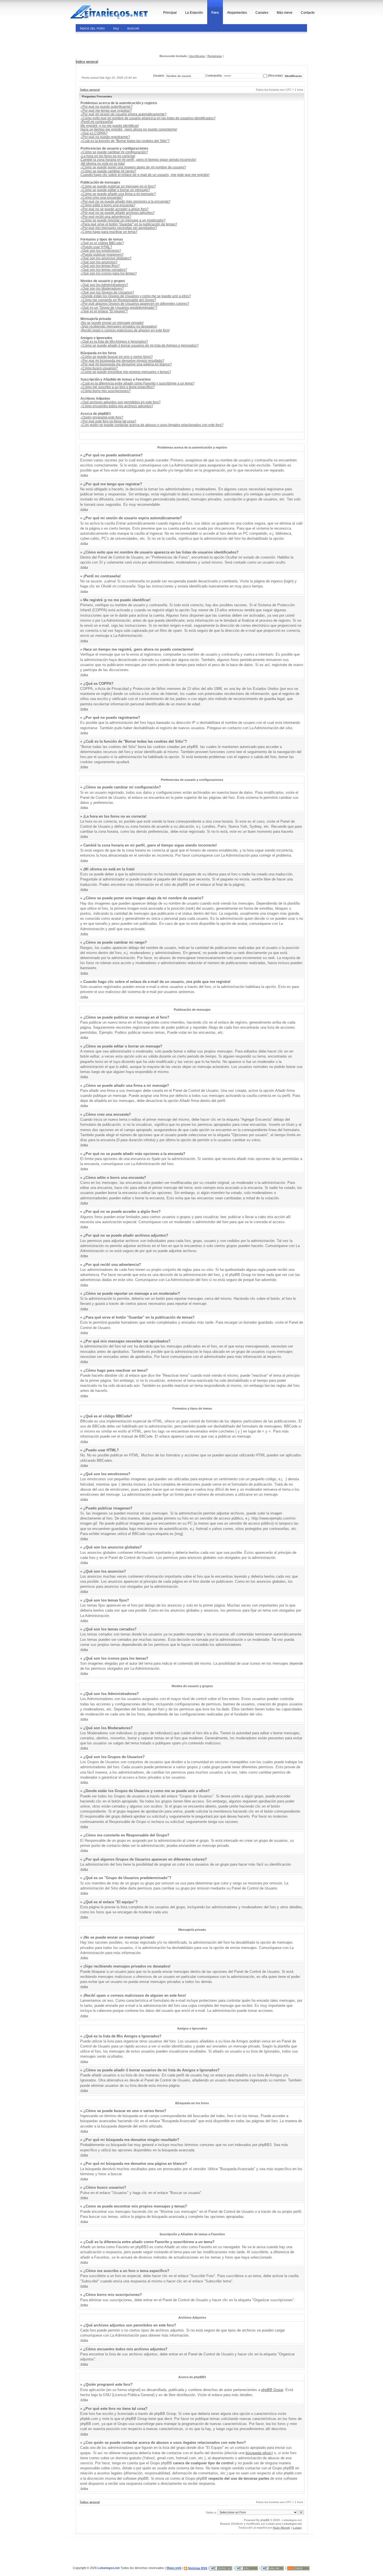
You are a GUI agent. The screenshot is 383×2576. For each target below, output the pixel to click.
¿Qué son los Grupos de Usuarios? (107, 292)
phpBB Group (272, 2390)
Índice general (87, 62)
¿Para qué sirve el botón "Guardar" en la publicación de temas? (129, 224)
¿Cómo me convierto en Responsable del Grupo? (118, 300)
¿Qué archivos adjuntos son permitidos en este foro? (121, 402)
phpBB (265, 2520)
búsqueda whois (259, 2453)
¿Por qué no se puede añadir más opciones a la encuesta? (125, 202)
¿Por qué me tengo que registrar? (106, 111)
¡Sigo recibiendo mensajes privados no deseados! (119, 326)
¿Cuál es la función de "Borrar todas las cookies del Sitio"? (125, 141)
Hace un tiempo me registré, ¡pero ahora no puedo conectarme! (129, 129)
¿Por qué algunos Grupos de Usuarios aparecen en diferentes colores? (135, 304)
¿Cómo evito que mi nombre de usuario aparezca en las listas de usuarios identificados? (148, 118)
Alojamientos (237, 13)
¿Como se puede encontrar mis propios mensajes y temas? (126, 372)
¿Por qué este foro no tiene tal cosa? (108, 421)
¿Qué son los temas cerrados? (104, 270)
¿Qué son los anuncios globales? (106, 258)
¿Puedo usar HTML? (96, 247)
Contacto (308, 13)
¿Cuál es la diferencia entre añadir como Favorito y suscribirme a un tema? (138, 383)
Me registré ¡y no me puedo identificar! (110, 126)
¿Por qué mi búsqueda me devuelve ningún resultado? (122, 361)
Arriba (84, 475)
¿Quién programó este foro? (102, 417)
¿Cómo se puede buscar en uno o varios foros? (117, 357)
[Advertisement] (114, 43)
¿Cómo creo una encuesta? (102, 198)
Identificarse (197, 56)
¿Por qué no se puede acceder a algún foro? (115, 209)
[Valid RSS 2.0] (299, 2568)
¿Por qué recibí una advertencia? (106, 217)
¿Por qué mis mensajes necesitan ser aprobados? (119, 228)
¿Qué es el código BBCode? (102, 243)
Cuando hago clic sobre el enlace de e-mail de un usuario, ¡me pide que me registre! (145, 175)
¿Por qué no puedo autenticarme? (107, 107)
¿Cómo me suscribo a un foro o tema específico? (118, 387)
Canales (262, 13)
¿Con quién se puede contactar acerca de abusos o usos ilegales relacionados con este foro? (152, 425)
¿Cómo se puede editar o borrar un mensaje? (115, 190)
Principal (170, 13)
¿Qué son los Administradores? (104, 285)
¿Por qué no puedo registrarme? (105, 137)
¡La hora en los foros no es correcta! (108, 156)
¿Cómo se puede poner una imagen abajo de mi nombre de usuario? (133, 167)
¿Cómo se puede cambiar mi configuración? (114, 152)
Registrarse (215, 56)
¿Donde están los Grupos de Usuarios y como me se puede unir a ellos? (136, 296)
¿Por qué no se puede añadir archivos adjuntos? (118, 213)
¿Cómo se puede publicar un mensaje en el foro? (118, 186)
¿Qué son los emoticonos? (101, 251)
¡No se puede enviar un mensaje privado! (112, 323)
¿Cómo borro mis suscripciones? (106, 391)
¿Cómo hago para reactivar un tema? (109, 232)
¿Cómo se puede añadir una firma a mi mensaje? (118, 194)
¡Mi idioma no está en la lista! (103, 164)
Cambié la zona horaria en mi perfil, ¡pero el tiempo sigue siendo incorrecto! (138, 160)
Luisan (270, 2524)
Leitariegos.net (292, 2524)
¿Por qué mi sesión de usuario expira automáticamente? (124, 114)
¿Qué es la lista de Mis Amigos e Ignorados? (114, 342)
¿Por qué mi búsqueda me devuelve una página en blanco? (126, 364)
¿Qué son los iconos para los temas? (109, 273)
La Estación (194, 13)
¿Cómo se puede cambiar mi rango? (108, 171)
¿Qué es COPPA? (94, 133)
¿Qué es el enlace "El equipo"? (104, 311)
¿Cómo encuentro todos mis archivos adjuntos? (117, 406)
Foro (215, 13)
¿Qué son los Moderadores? (102, 289)
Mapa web (174, 2568)
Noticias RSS (198, 2568)
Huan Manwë (281, 2528)
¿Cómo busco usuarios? (99, 368)
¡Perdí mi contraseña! (97, 122)
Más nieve (285, 13)
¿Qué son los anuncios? (99, 262)
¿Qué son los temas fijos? (100, 266)
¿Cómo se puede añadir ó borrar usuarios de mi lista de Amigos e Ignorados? (139, 346)
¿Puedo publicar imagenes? (102, 255)
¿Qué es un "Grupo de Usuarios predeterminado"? (119, 308)
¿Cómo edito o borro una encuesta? (108, 205)
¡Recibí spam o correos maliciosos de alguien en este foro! (125, 330)
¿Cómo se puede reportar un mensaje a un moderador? (123, 220)
